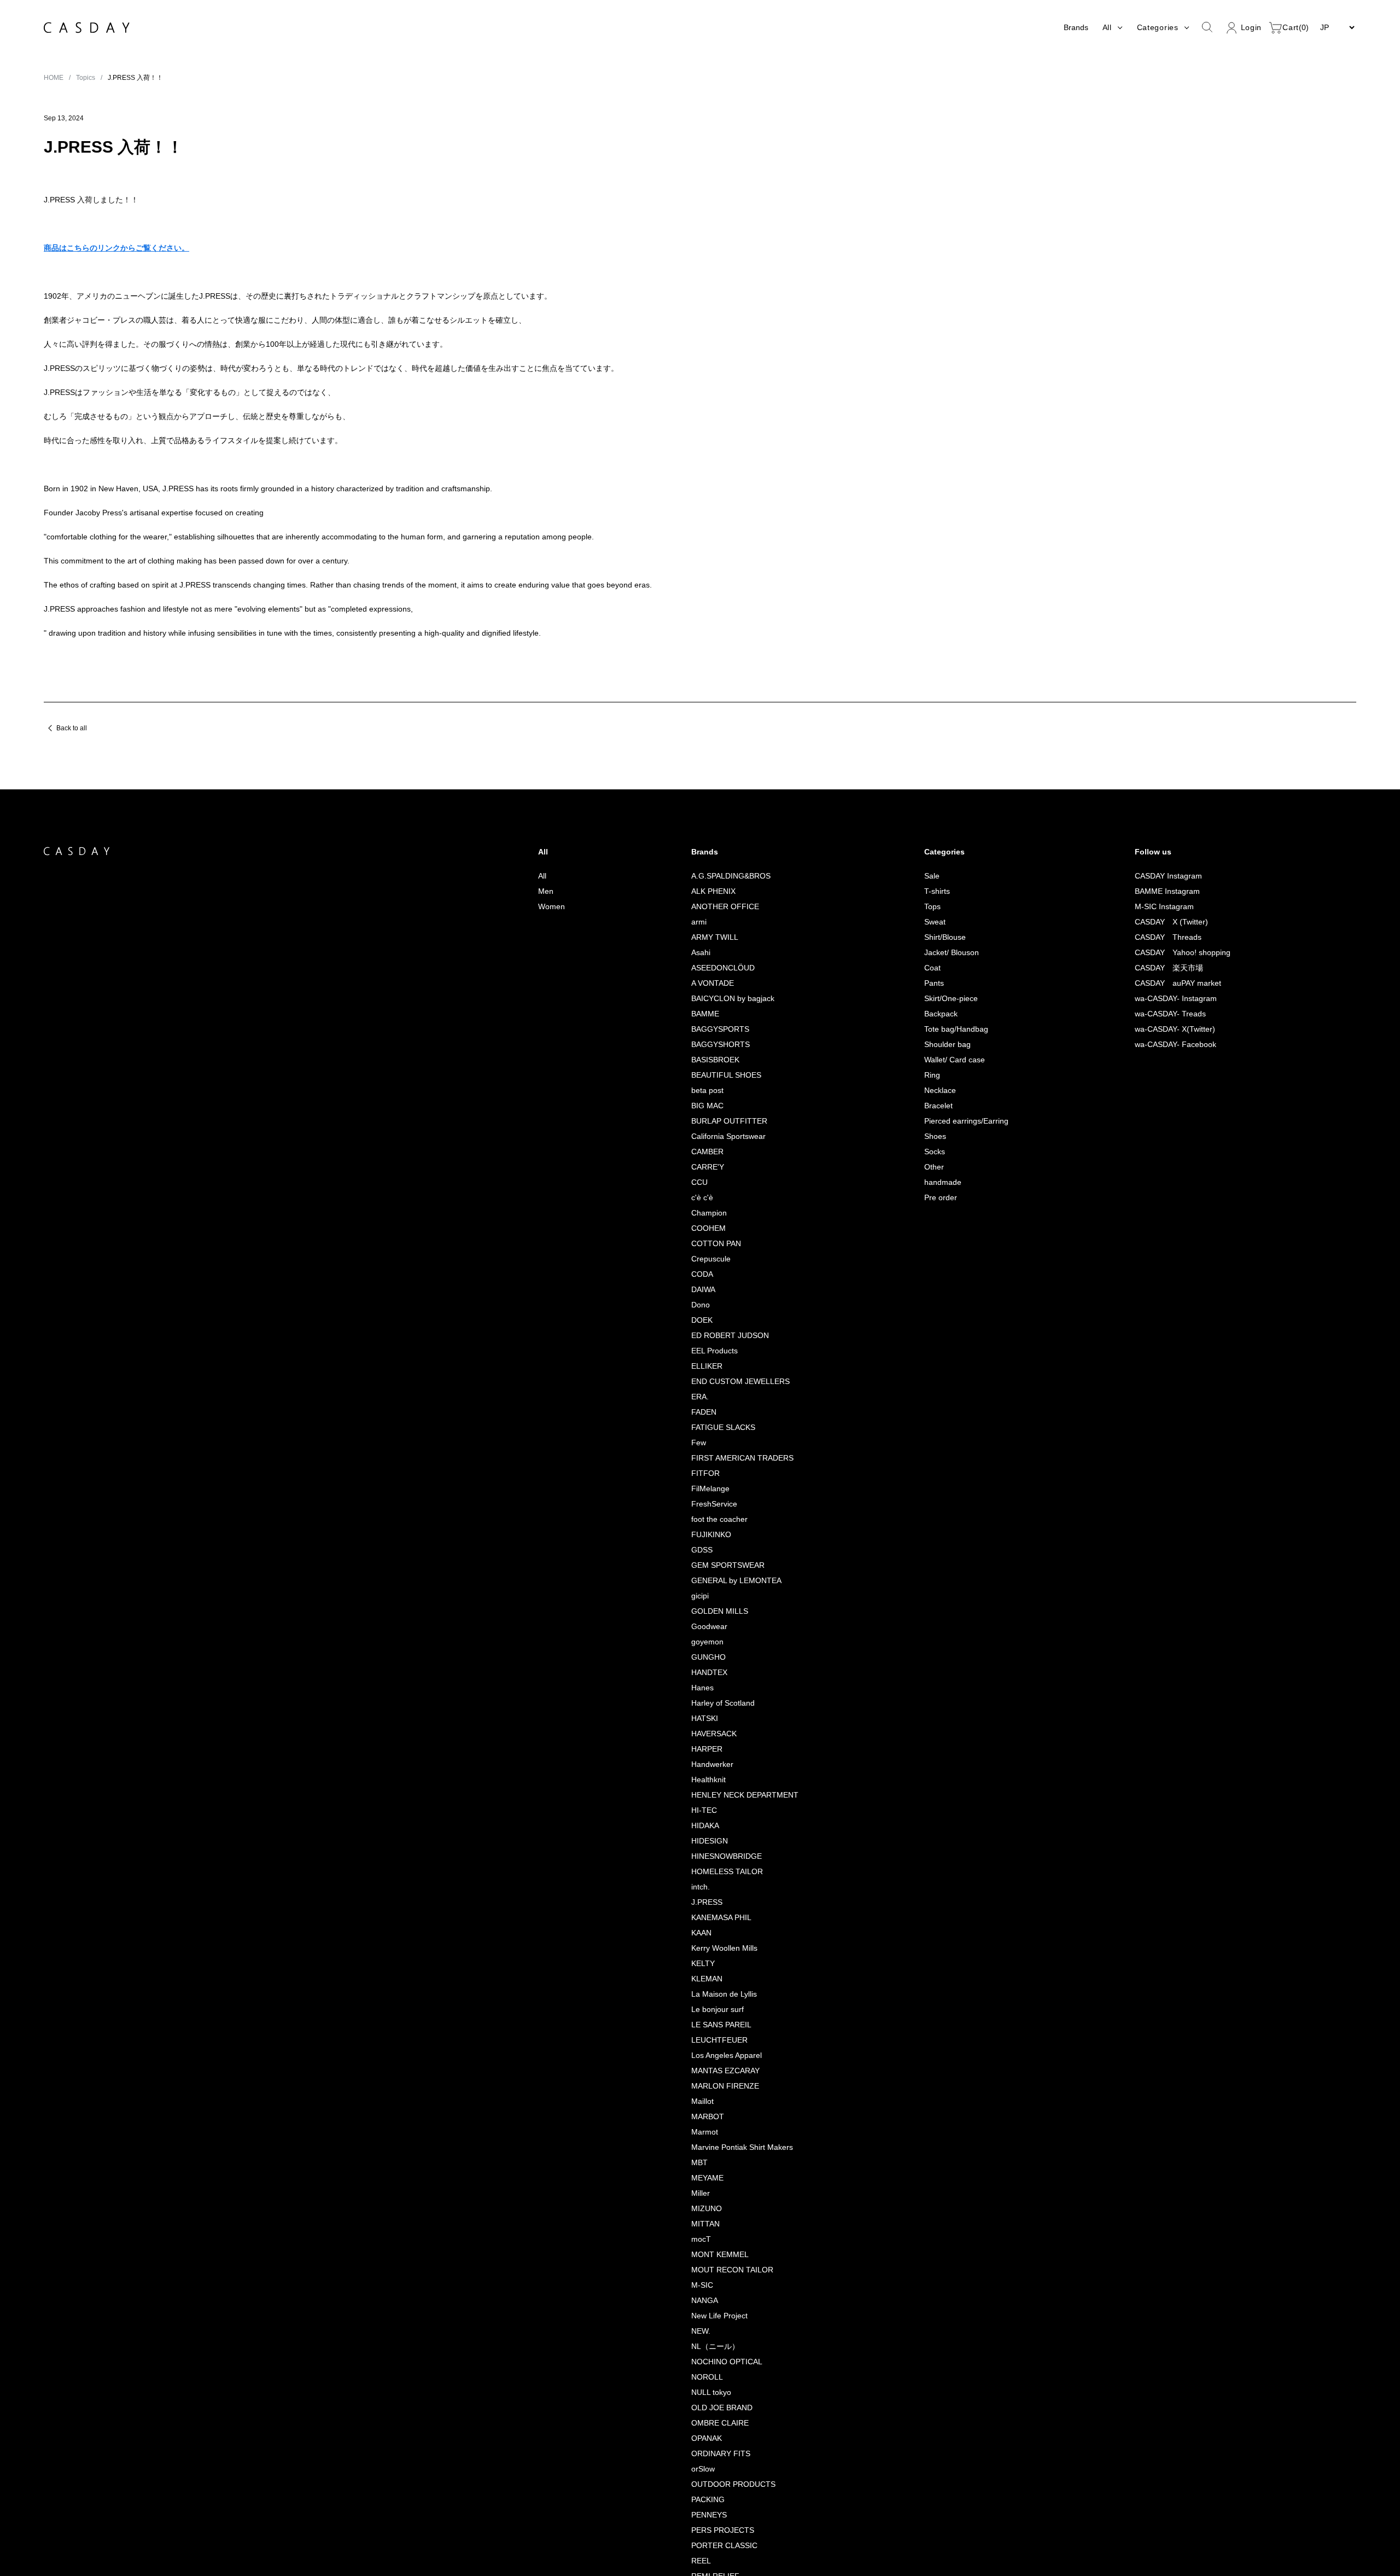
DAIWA (699, 1384)
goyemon (704, 1736)
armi (694, 1016)
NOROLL (702, 2471)
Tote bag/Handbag (952, 1123)
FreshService (711, 1598)
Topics (88, 77)
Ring (926, 1169)
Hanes (698, 1782)
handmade (937, 1277)
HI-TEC (699, 1905)
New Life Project (717, 2410)
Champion (705, 1307)
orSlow (699, 2563)
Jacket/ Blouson (947, 1047)
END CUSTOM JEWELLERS (735, 1476)
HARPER (702, 1843)
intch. (696, 1981)
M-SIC (698, 2379)
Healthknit (705, 1874)
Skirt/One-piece (947, 1093)
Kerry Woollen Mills (721, 2042)
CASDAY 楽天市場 (1166, 1062)
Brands (1072, 27)
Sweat (929, 1016)
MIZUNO (702, 2303)
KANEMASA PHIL (716, 2012)
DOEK (697, 1414)
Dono (697, 1399)
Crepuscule (708, 1353)
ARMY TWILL (710, 1031)
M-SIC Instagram (1161, 1001)
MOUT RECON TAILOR (727, 2364)
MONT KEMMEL (715, 2349)
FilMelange (707, 1583)
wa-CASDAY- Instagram (1174, 1093)
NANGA (700, 2395)
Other (928, 1261)
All (537, 970)
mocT (697, 2333)
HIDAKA (701, 1920)
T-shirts (931, 985)
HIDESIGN (704, 1935)
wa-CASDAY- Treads (1169, 1108)
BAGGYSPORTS (715, 1123)
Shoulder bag (942, 1139)
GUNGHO (704, 1751)
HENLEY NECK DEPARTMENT (739, 1889)
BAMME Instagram (1164, 985)
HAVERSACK (709, 1828)
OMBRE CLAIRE (714, 2517)
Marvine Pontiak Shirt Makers (739, 2241)
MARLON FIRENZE (719, 2180)
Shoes (929, 1231)
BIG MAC (702, 1200)
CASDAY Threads (1166, 1031)
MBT (695, 2257)
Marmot (700, 2226)
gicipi (696, 1690)
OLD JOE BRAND (717, 2502)
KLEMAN (702, 2073)
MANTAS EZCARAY (721, 2165)
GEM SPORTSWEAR (723, 1659)
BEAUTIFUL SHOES (721, 1169)
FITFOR (700, 1568)
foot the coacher (717, 1613)
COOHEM (704, 1322)
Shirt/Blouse (939, 1031)
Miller (696, 2287)
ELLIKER (701, 1460)
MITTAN (701, 2318)
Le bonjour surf (714, 2104)
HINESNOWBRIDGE (721, 1950)
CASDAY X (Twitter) (1170, 1016)
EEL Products (710, 1445)
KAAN (697, 2027)
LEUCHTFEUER (714, 2134)
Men (541, 985)
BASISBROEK (710, 1154)
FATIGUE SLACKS (718, 1522)
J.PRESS (702, 1996)
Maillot (698, 2196)
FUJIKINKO (706, 1629)
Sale (926, 970)
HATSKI (700, 1813)
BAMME (701, 1108)
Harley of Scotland (721, 1797)
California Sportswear (726, 1231)
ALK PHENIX (708, 985)
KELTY (698, 2058)
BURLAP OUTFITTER (724, 1215)
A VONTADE (709, 1077)
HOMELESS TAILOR (721, 1966)
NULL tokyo (708, 2487)
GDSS (697, 1644)
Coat (926, 1062)
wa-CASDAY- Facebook (1175, 1139)
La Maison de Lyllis (720, 2088)
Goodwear (706, 1721)
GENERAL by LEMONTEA (731, 1675)
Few (694, 1537)
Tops (927, 1001)
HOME (54, 77)
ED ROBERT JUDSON (725, 1430)
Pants (927, 1077)
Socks (929, 1246)
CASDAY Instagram (1165, 970)
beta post (704, 1185)
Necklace (935, 1185)
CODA (698, 1368)
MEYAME (702, 2272)
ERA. (695, 1491)
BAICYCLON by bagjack (730, 1093)
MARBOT (703, 2211)
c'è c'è (700, 1292)
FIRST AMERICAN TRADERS (736, 1552)
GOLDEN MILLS (714, 1705)
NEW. (696, 2425)
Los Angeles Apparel (724, 2150)
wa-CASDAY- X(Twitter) (1174, 1123)
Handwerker (709, 1859)
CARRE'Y (703, 1261)
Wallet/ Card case (950, 1154)
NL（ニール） (711, 2441)
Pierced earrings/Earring (962, 1215)
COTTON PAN (712, 1338)
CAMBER (702, 1246)
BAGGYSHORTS (716, 1139)
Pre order (935, 1292)
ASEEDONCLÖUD (718, 1062)
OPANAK (702, 2533)
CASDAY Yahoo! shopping (1181, 1047)
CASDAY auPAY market (1176, 1077)
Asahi (696, 1047)
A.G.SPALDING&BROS (724, 970)
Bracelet (933, 1200)
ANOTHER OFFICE (719, 1001)
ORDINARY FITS (715, 2548)
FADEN (699, 1506)
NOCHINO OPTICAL (722, 2456)
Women (547, 1001)
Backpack (936, 1108)
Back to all (73, 822)
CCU (695, 1277)
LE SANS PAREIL (715, 2119)
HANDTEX (705, 1767)
